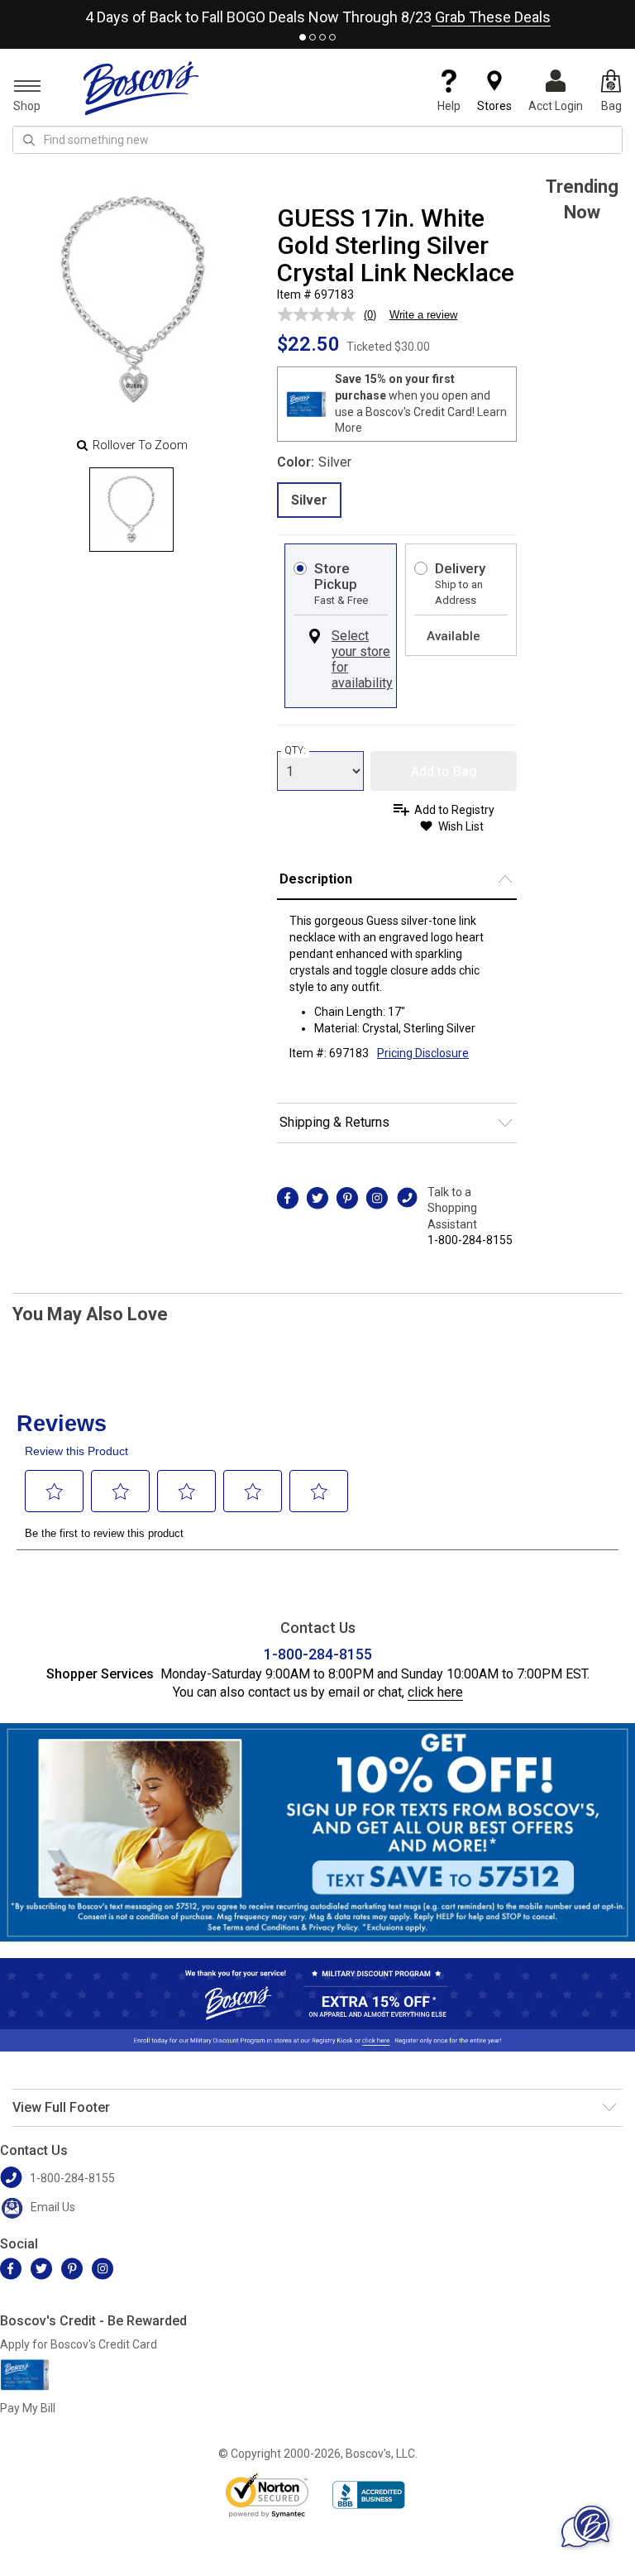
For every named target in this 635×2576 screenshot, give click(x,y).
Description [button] (316, 879)
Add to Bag (444, 771)
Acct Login (556, 106)
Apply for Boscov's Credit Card (79, 2344)
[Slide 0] (131, 510)
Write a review (423, 315)
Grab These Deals (491, 17)
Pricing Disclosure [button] (423, 1053)
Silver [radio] (309, 500)
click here (435, 1692)
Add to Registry (454, 810)
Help (449, 106)
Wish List (461, 826)
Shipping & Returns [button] (334, 1122)
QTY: (295, 750)
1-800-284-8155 (470, 1240)
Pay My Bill (28, 2408)
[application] (585, 2526)
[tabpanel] (317, 14)
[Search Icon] (29, 140)
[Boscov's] (141, 88)
